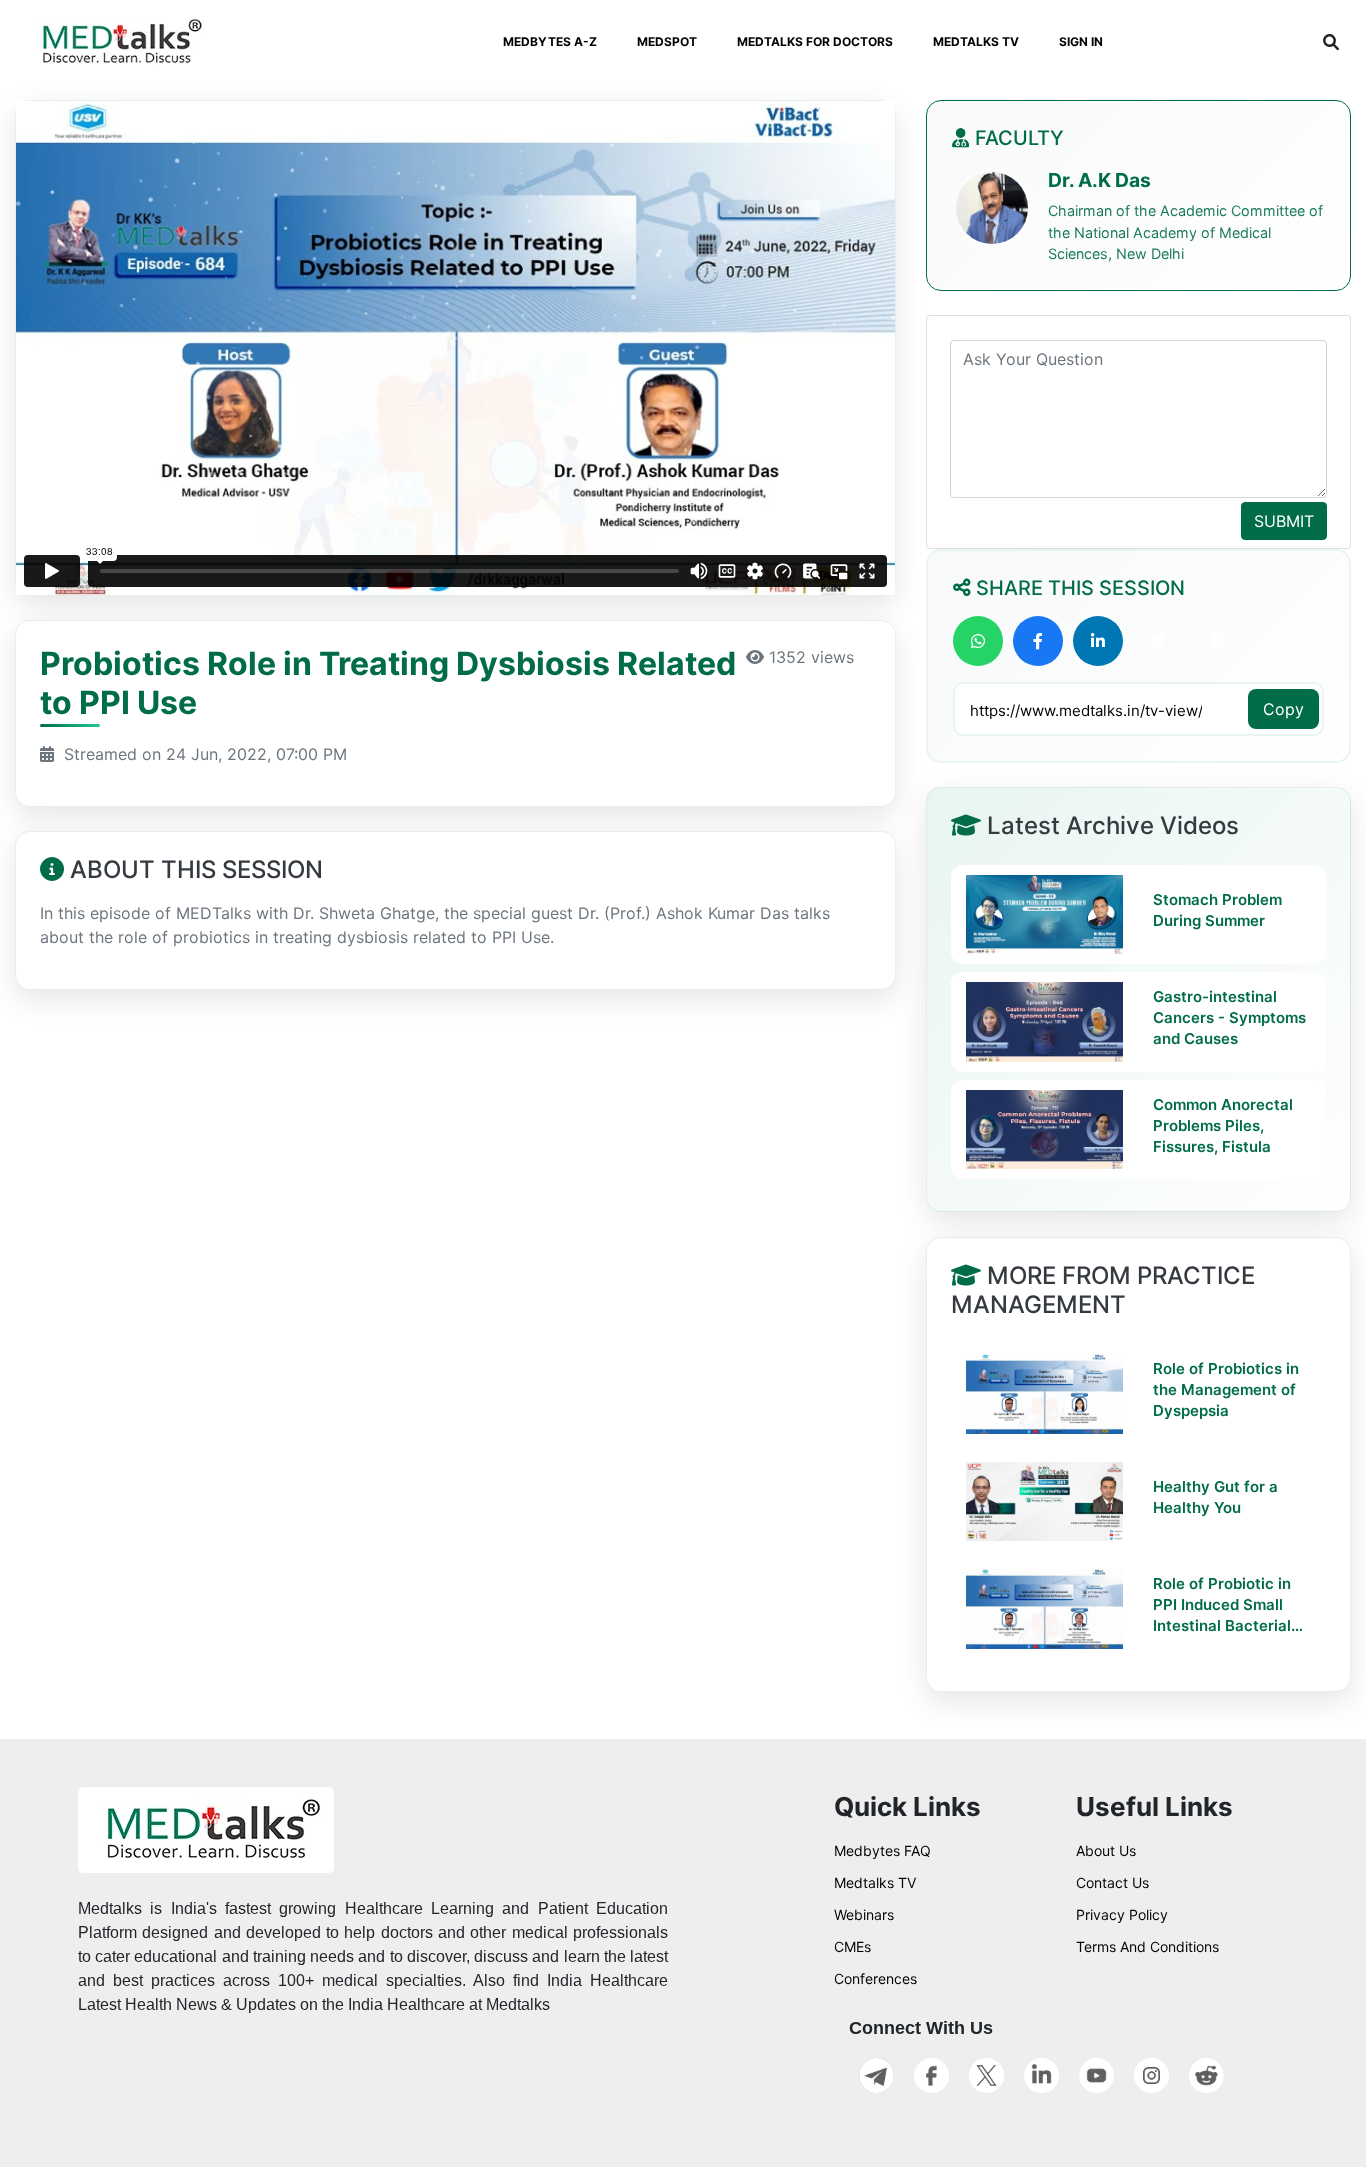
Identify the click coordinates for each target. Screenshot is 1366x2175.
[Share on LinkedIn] (1098, 641)
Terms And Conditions (1147, 1946)
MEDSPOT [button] (667, 41)
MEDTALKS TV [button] (976, 41)
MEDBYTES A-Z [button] (550, 41)
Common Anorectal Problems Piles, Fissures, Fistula (1223, 1126)
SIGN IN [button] (1081, 41)
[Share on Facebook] (1038, 641)
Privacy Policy (1122, 1914)
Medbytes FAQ (882, 1850)
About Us (1106, 1850)
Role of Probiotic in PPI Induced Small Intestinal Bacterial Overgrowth (1222, 1605)
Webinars (864, 1914)
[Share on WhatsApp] (978, 641)
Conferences (875, 1978)
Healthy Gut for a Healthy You (1215, 1497)
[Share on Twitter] (1158, 641)
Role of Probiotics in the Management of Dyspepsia (1226, 1389)
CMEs (852, 1946)
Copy (1283, 709)
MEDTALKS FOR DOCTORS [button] (815, 41)
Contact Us (1112, 1882)
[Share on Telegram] (1218, 641)
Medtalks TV (875, 1882)
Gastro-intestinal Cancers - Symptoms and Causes (1229, 1018)
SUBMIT (1284, 521)
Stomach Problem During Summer (1217, 911)
